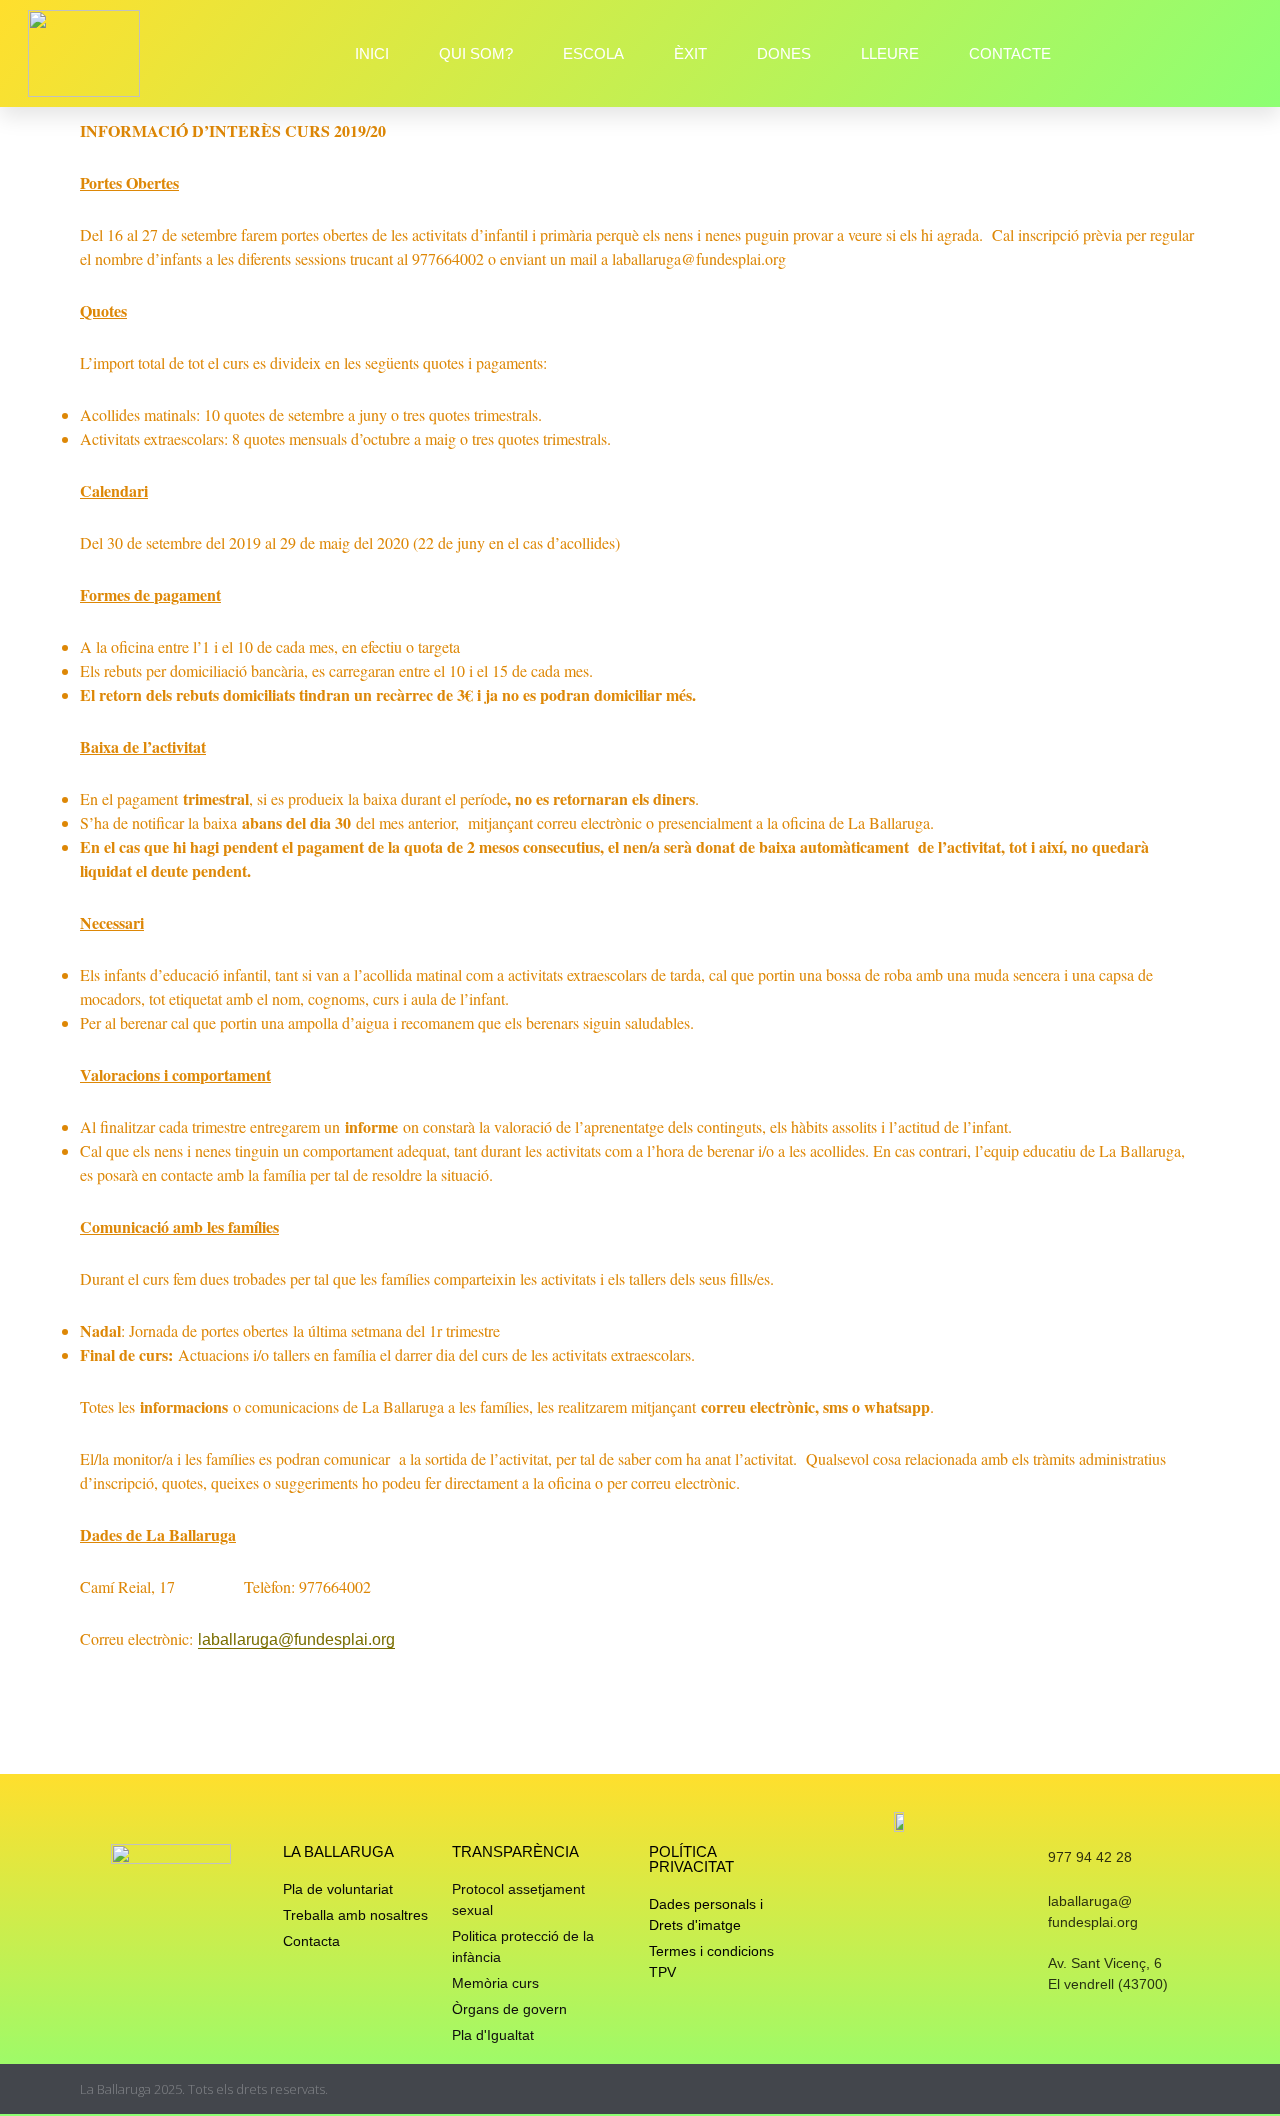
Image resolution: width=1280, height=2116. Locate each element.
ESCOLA (593, 53)
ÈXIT (690, 53)
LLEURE (890, 53)
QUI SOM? (476, 53)
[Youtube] (1192, 2089)
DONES (784, 53)
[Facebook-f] (1153, 2089)
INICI (372, 53)
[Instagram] (1114, 2089)
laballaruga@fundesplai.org (296, 1639)
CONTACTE (1010, 53)
